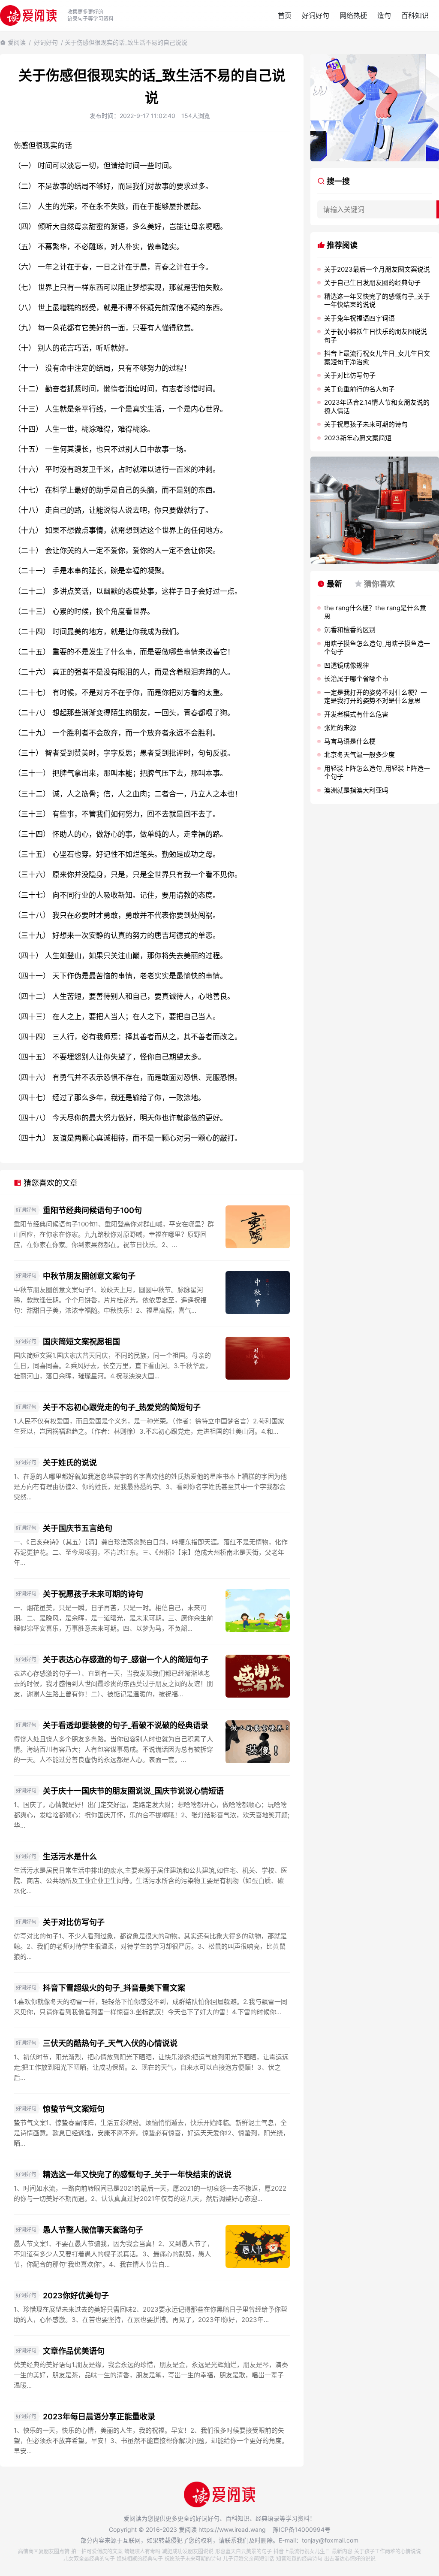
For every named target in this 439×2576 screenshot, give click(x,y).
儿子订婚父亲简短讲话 (249, 2559)
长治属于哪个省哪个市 (356, 679)
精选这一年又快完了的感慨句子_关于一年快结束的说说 (137, 2175)
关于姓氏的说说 (70, 1463)
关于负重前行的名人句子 (359, 389)
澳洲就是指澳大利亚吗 (356, 790)
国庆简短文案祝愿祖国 (81, 1342)
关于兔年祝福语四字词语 (359, 318)
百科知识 (415, 15)
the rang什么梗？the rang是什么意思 (375, 612)
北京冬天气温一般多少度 (359, 755)
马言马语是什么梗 (350, 741)
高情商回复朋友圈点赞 (44, 2551)
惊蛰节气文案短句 (74, 2109)
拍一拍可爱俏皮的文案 (97, 2551)
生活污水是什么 (70, 1857)
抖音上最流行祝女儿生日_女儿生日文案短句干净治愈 (377, 358)
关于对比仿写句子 (74, 1922)
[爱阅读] (28, 15)
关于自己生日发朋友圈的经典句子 (372, 283)
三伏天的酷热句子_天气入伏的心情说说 (110, 2043)
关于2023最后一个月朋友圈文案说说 (377, 269)
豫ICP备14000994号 (302, 2529)
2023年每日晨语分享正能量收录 (99, 2417)
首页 (285, 15)
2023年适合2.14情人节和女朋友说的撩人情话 (377, 407)
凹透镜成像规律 (347, 665)
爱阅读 (17, 42)
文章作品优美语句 (74, 2351)
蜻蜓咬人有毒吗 (142, 2551)
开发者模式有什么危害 (356, 714)
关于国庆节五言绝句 (78, 1528)
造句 (384, 15)
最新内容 (342, 2551)
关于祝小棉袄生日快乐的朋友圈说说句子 (376, 336)
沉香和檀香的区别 (350, 630)
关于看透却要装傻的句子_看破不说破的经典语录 (126, 1725)
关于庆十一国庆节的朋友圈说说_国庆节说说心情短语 (133, 1791)
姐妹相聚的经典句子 (140, 2559)
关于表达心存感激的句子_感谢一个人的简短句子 (126, 1660)
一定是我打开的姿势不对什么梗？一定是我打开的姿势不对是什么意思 (376, 697)
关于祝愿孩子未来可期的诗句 (93, 1594)
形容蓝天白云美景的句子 (244, 2551)
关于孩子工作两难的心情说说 (388, 2551)
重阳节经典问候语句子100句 (92, 1210)
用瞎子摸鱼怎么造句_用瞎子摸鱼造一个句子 (377, 648)
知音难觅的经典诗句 (299, 2559)
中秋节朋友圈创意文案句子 (89, 1276)
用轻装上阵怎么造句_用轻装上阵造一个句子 (377, 773)
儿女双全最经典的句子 (89, 2559)
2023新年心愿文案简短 (358, 438)
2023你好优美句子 (76, 2296)
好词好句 (316, 15)
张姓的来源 (340, 728)
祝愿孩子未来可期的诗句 (193, 2559)
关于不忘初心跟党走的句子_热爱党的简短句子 (122, 1407)
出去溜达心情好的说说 (350, 2559)
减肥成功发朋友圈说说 (188, 2551)
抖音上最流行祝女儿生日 (302, 2551)
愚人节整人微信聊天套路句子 (93, 2230)
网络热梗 (353, 15)
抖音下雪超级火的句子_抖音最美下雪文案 (114, 1988)
